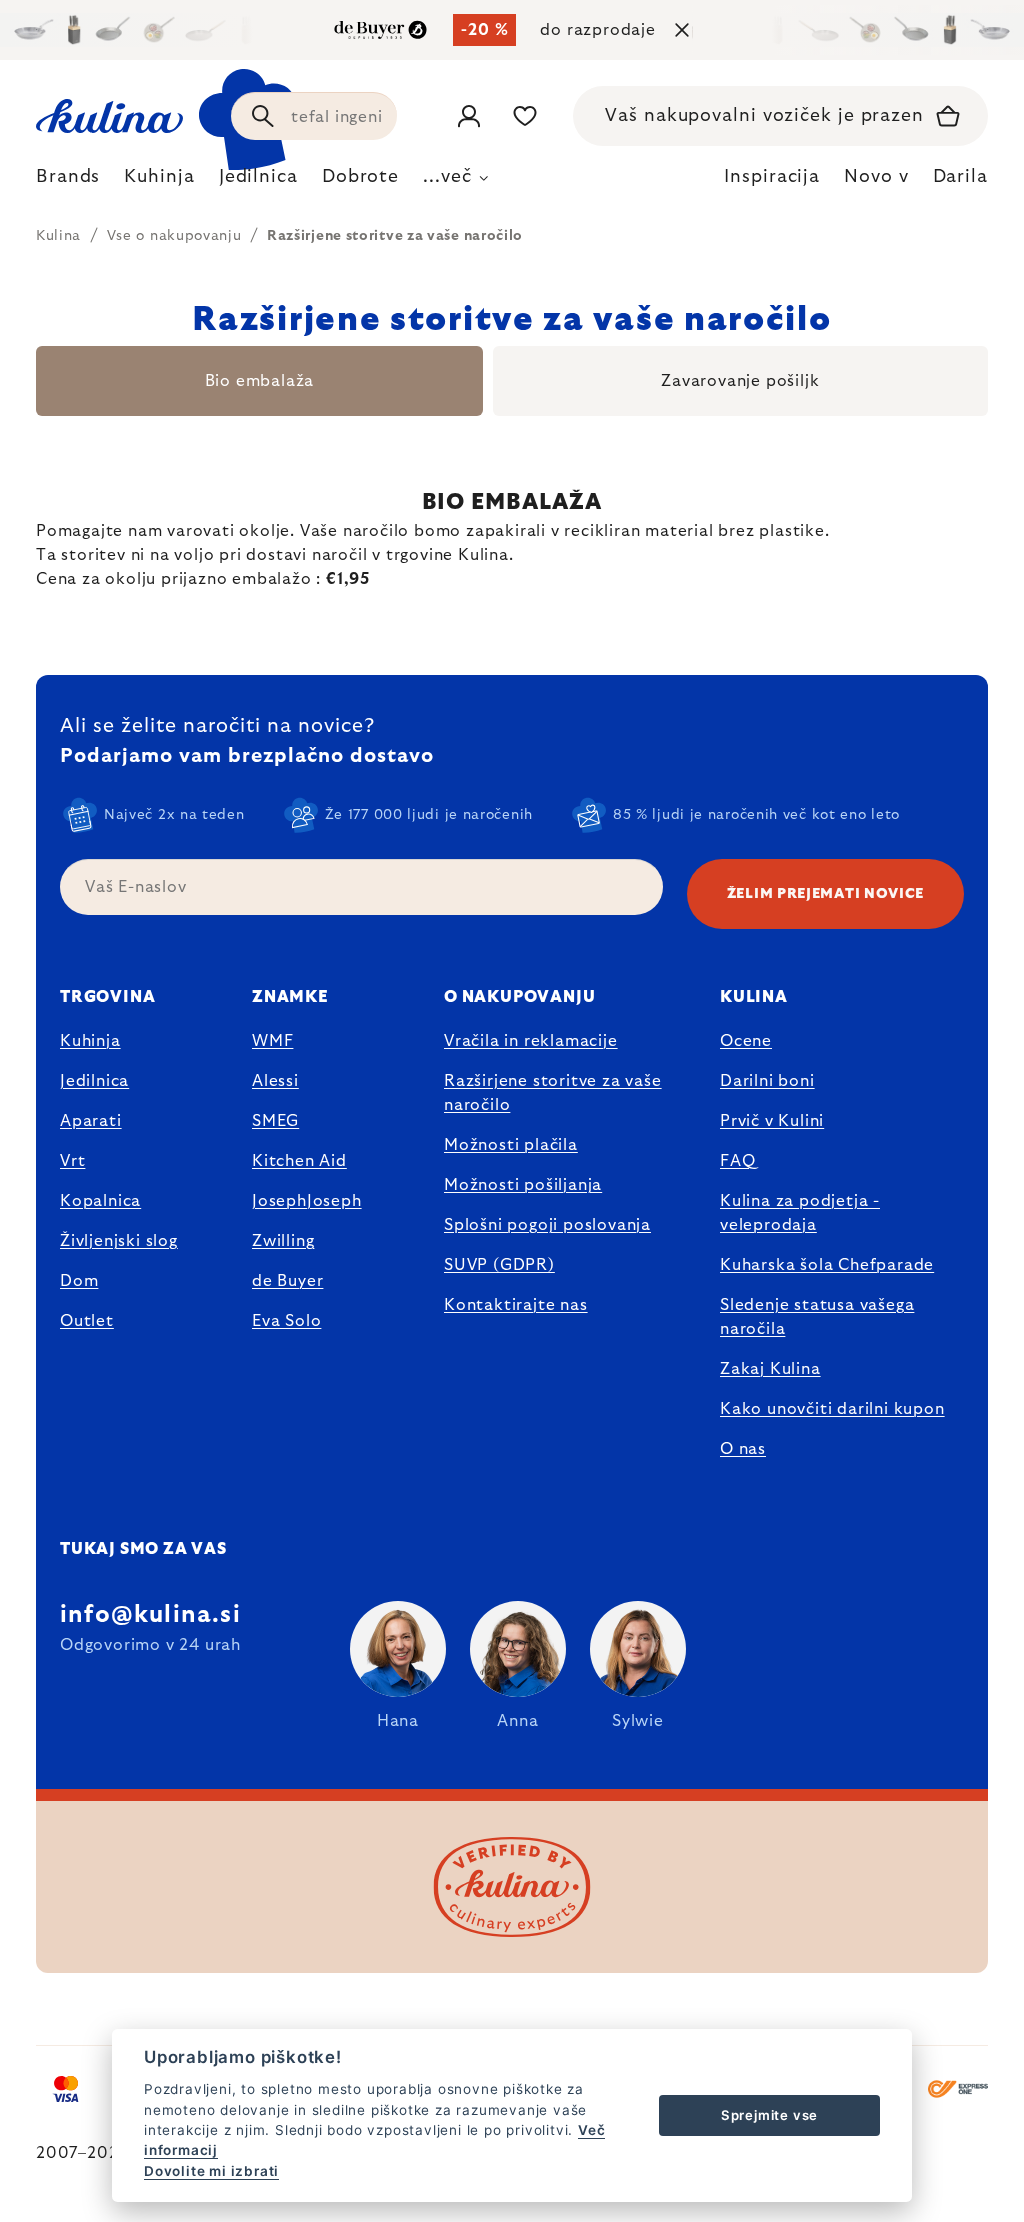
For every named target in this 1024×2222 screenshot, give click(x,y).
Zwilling (283, 1241)
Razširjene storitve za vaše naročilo (553, 1093)
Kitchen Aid (299, 1161)
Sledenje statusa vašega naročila (817, 1317)
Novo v (876, 177)
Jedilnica (94, 1081)
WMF (272, 1041)
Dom (79, 1281)
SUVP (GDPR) (499, 1265)
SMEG (275, 1121)
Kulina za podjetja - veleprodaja (800, 1213)
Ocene (746, 1041)
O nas (743, 1449)
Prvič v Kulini (772, 1121)
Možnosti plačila (511, 1145)
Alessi (275, 1081)
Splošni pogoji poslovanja (547, 1225)
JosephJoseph (307, 1201)
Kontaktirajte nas (516, 1305)
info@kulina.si (150, 1615)
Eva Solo (286, 1321)
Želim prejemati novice (825, 894)
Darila (960, 177)
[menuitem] (68, 182)
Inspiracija (772, 177)
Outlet (87, 1321)
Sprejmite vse (769, 2115)
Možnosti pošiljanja (523, 1185)
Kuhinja (90, 1041)
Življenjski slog (119, 1241)
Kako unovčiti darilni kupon (832, 1409)
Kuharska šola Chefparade (827, 1265)
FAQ (737, 1161)
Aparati (91, 1121)
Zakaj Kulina (770, 1369)
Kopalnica (100, 1201)
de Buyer (287, 1281)
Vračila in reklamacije (531, 1041)
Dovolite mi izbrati (211, 2171)
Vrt (72, 1161)
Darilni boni (767, 1081)
